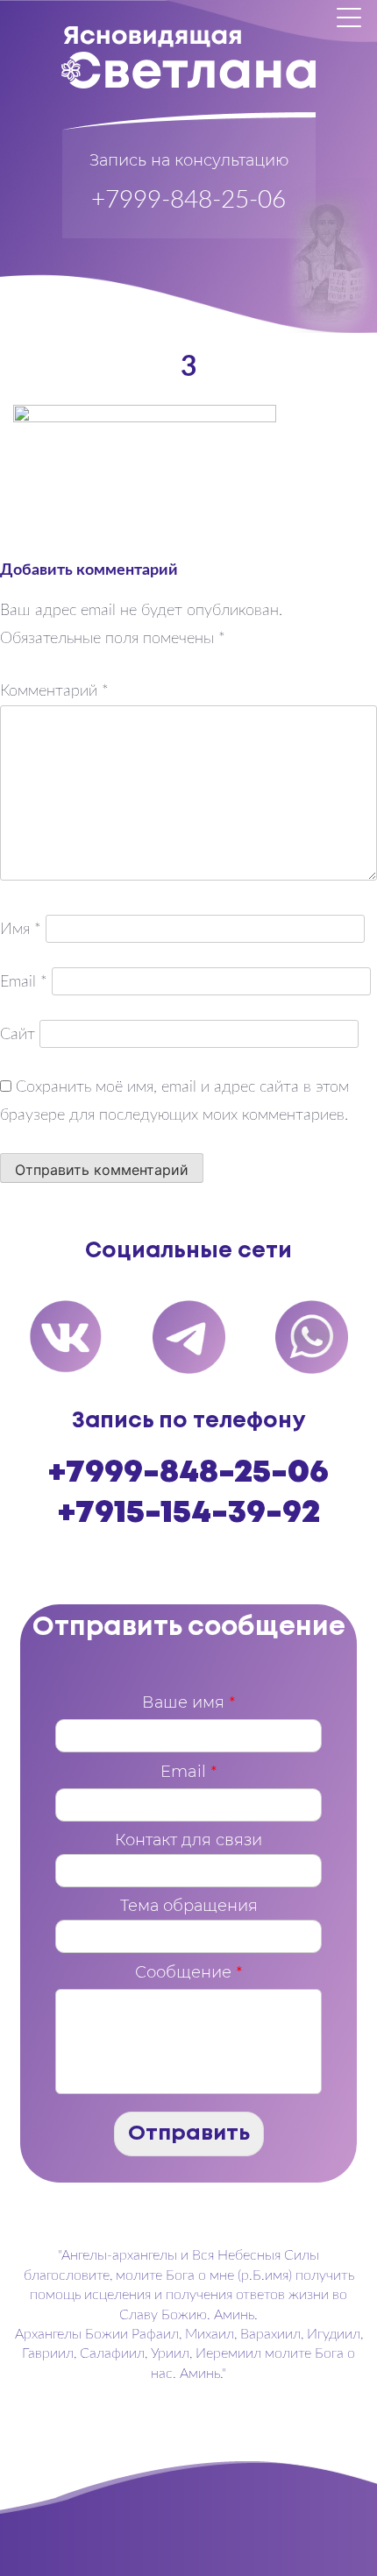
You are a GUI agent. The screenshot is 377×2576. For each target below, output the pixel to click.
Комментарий (54, 691)
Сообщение (189, 1972)
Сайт (18, 1035)
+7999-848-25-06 (188, 200)
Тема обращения (189, 1906)
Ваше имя (189, 1702)
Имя (21, 930)
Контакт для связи (188, 1840)
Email (24, 982)
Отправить (189, 2134)
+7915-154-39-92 (189, 1513)
